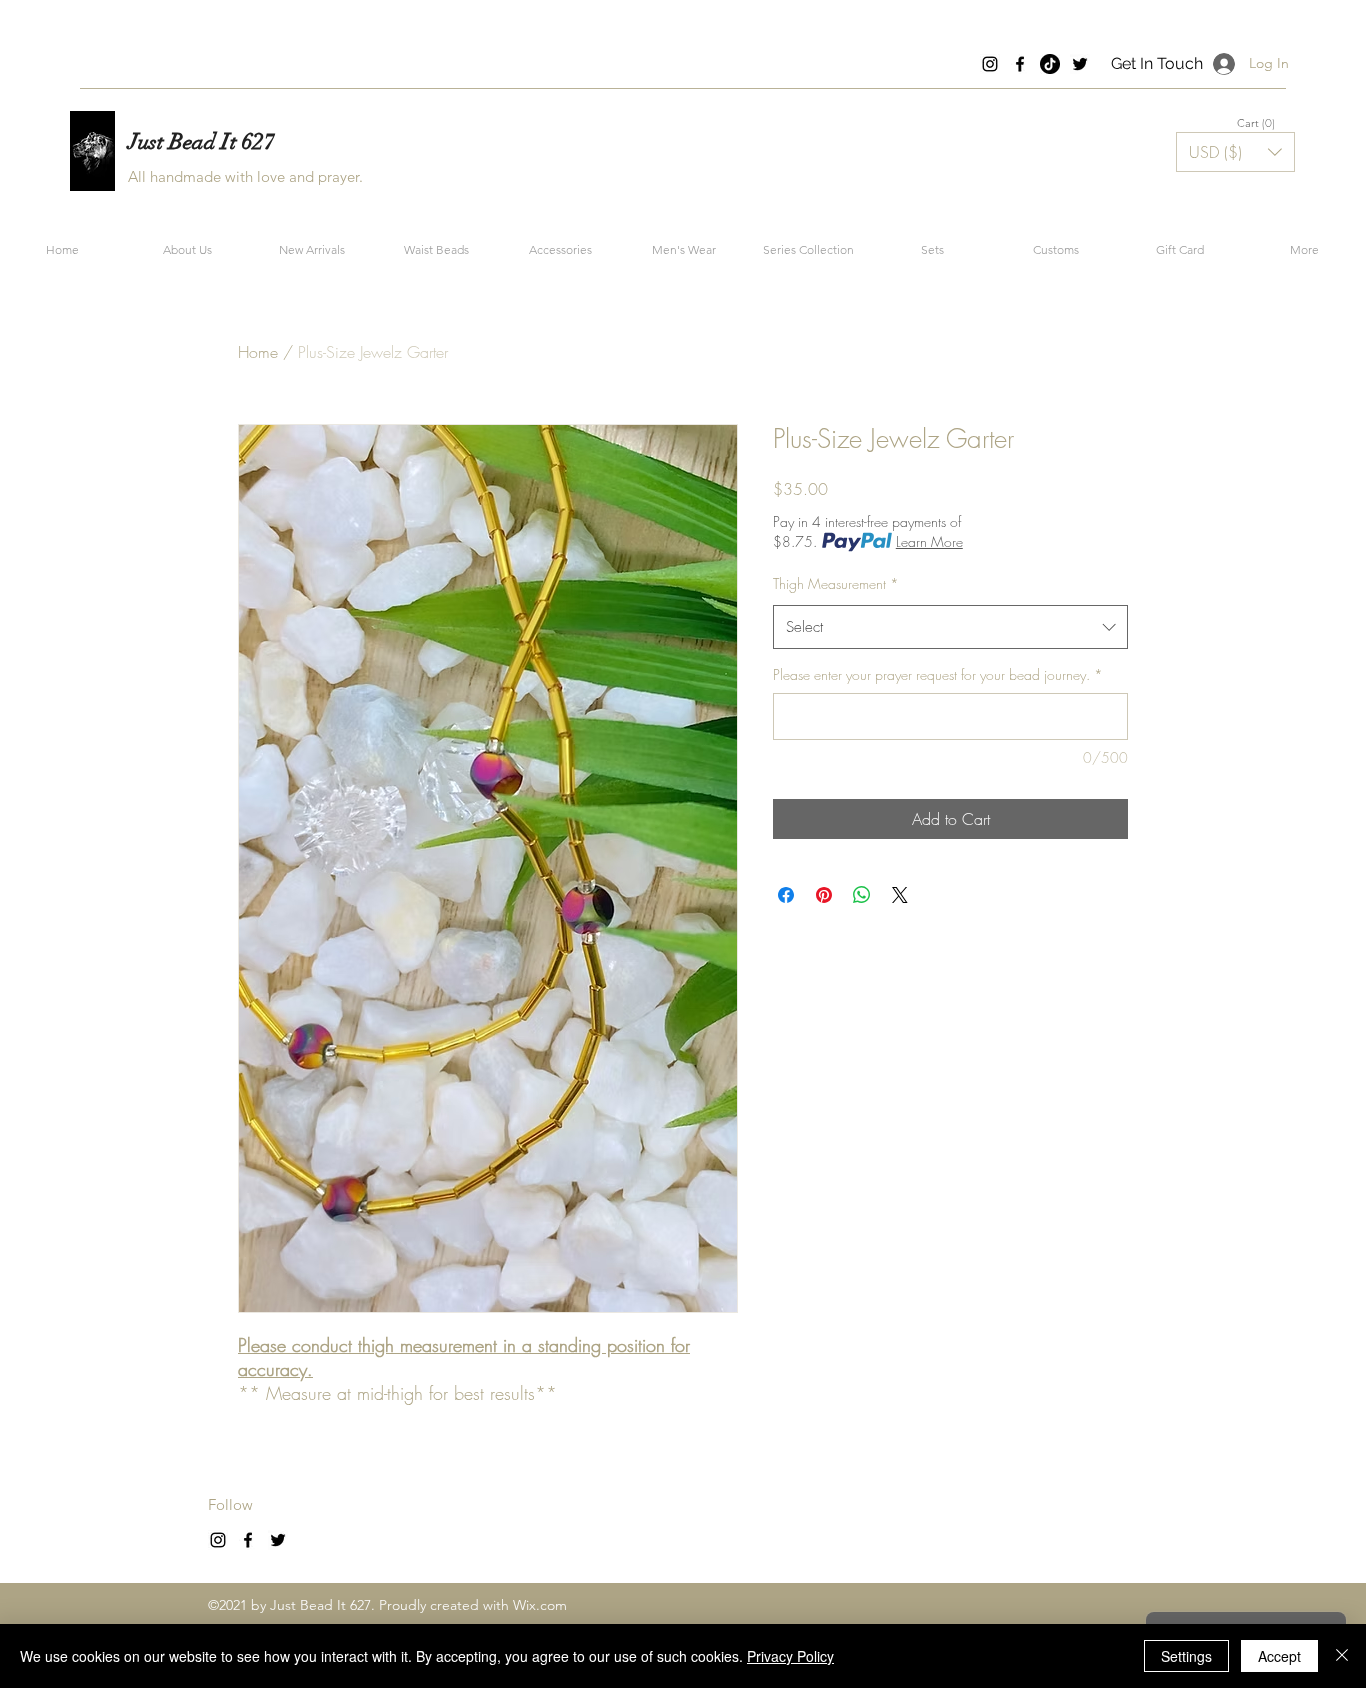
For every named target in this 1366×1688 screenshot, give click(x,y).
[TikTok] (1050, 64)
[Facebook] (1020, 64)
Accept (1279, 1656)
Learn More (929, 541)
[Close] (1342, 1656)
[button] (1257, 123)
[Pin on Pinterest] (824, 895)
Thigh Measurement (836, 583)
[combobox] (950, 627)
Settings (1186, 1656)
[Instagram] (990, 64)
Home (258, 352)
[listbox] (1235, 152)
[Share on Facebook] (786, 895)
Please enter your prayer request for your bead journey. (938, 674)
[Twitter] (1080, 64)
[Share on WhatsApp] (862, 895)
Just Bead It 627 (201, 141)
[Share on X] (900, 895)
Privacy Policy (790, 1656)
